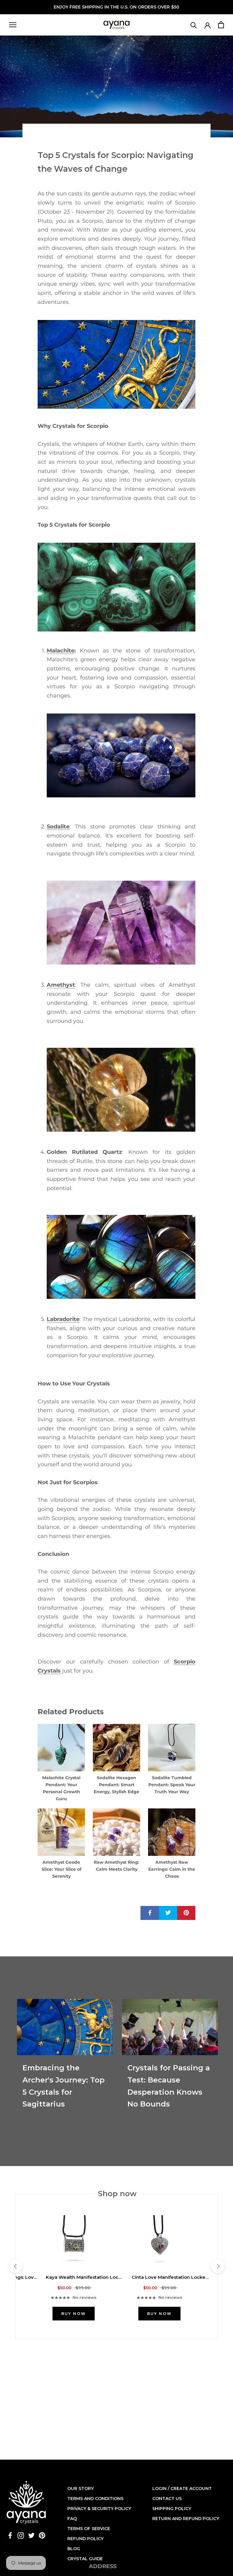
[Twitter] (31, 2535)
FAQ (72, 2519)
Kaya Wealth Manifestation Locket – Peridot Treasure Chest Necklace (84, 2277)
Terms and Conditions (95, 2499)
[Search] (194, 25)
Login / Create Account (182, 2488)
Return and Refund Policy (186, 2519)
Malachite (61, 651)
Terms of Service (89, 2529)
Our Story (81, 2488)
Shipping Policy (172, 2509)
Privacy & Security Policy (99, 2509)
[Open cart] (221, 25)
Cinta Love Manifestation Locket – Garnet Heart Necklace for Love (170, 2277)
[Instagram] (21, 2535)
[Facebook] (10, 2535)
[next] (217, 2266)
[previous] (15, 2266)
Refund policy (85, 2539)
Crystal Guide (85, 2559)
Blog (74, 2549)
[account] (208, 25)
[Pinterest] (42, 2535)
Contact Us (167, 2499)
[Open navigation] (13, 25)
